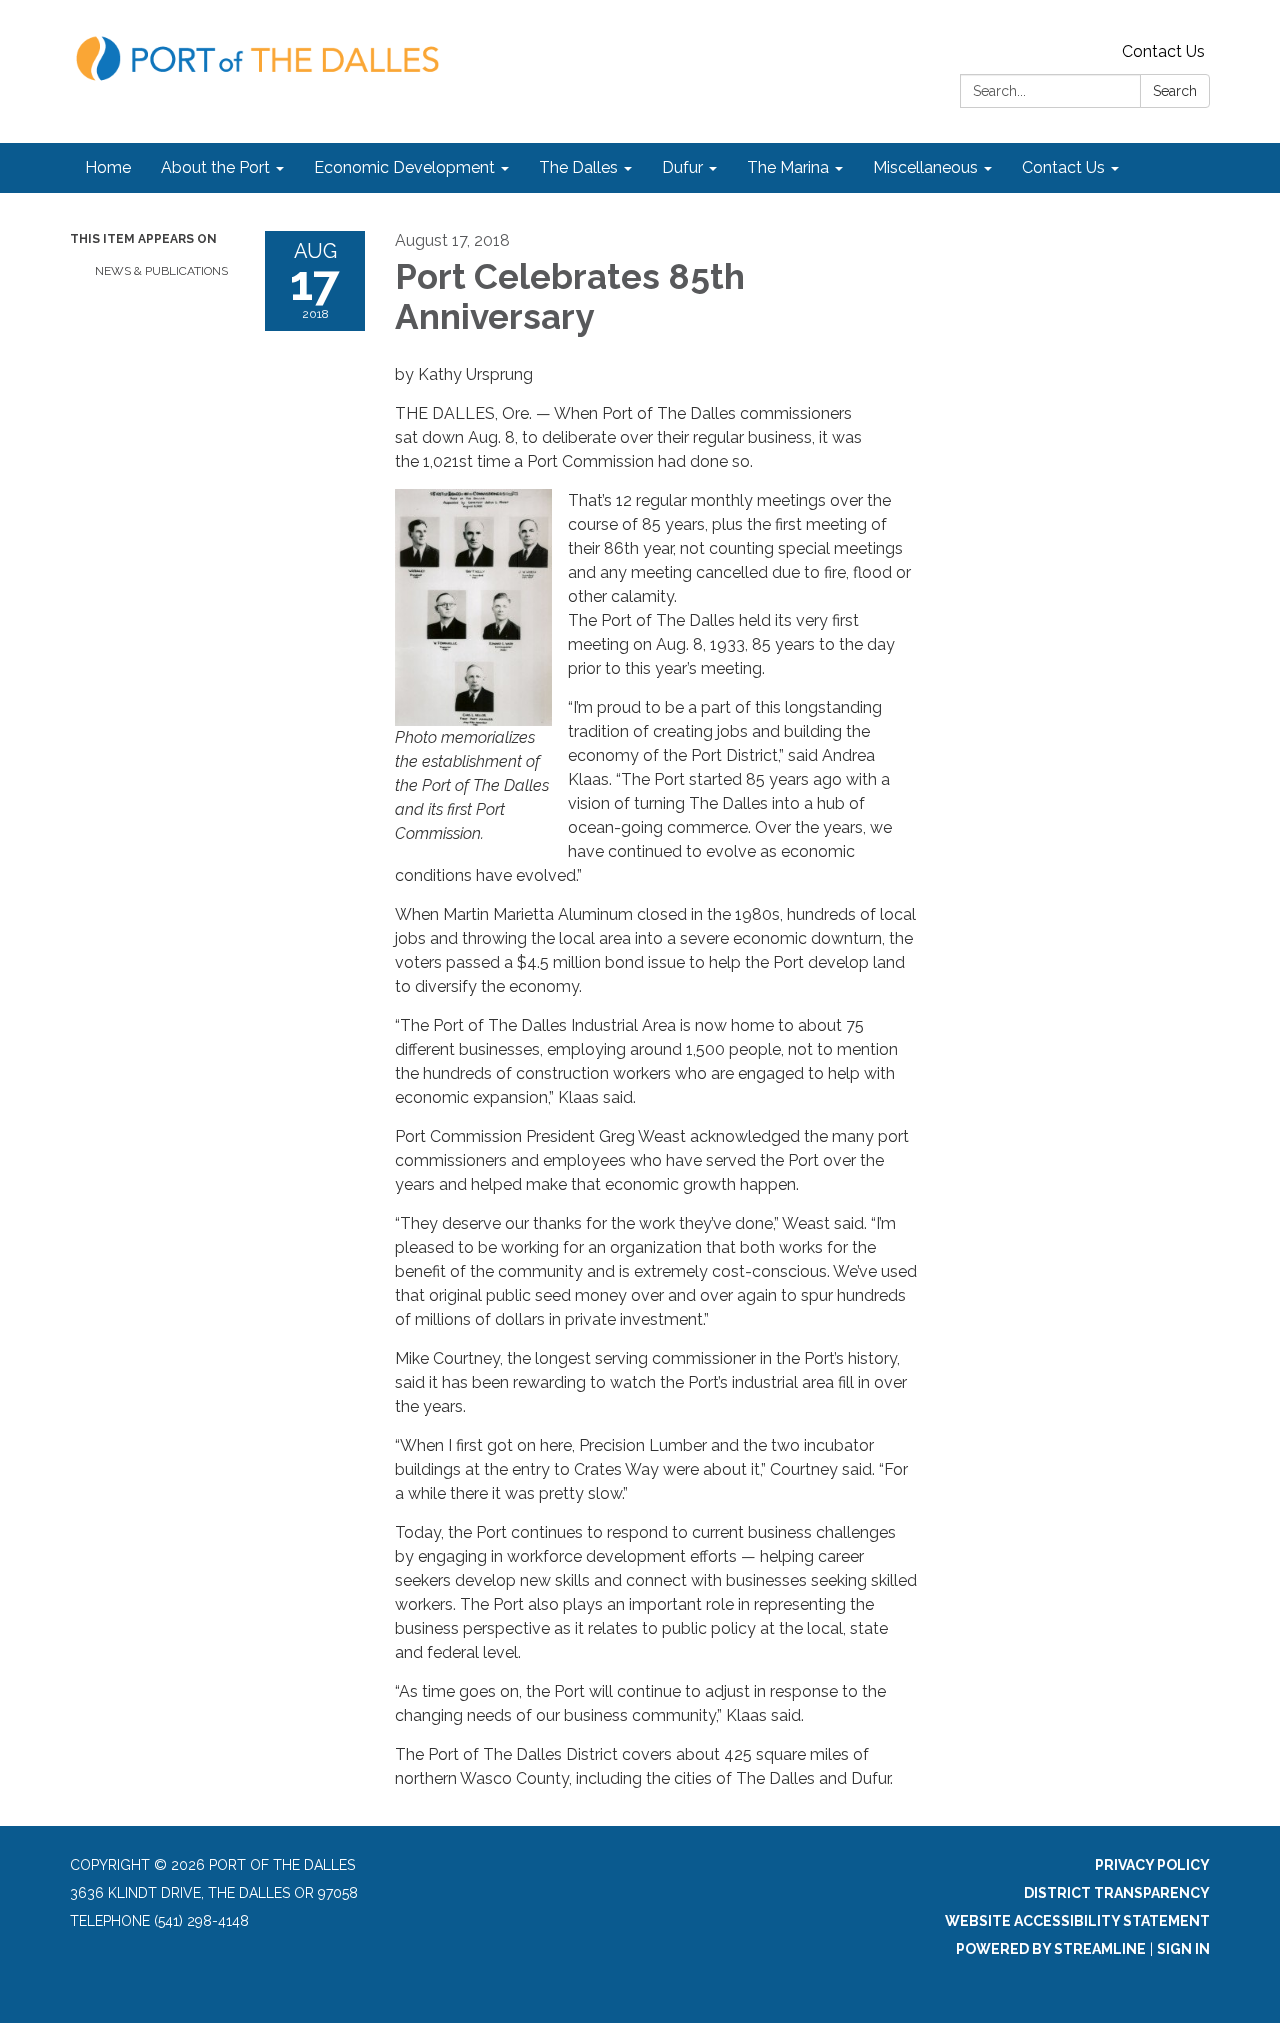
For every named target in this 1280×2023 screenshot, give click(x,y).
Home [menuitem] (108, 167)
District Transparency (1117, 1893)
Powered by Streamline (1051, 1949)
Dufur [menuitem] (682, 167)
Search (1175, 91)
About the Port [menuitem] (215, 167)
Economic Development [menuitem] (404, 167)
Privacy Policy (1152, 1865)
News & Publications (161, 271)
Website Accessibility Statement (1077, 1921)
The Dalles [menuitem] (578, 167)
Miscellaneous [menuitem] (925, 167)
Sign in (1183, 1949)
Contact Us (1163, 51)
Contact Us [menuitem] (1063, 167)
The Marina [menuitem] (788, 167)
